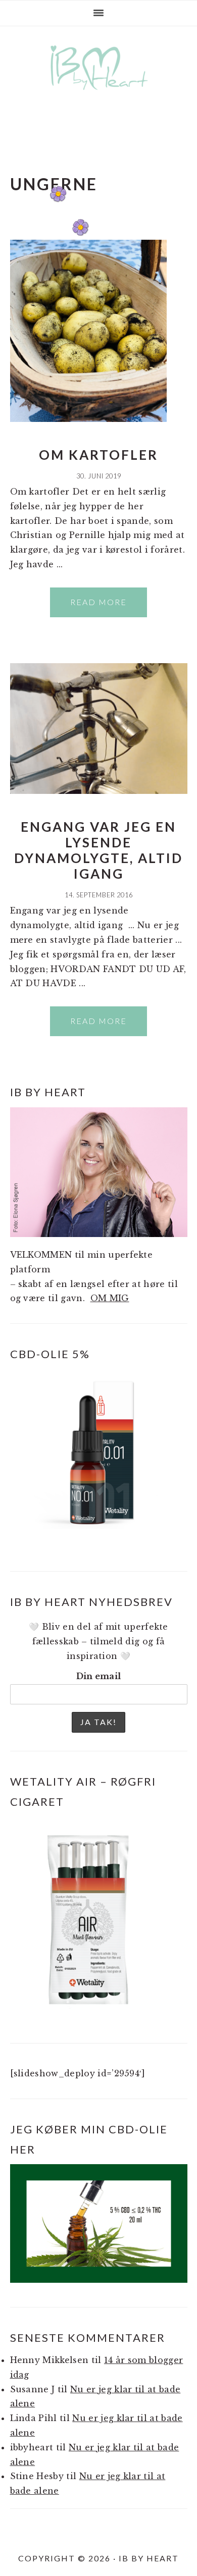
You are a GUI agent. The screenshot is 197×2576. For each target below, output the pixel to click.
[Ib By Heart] (99, 95)
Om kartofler (98, 455)
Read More (98, 602)
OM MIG (110, 1298)
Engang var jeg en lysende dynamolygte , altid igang (98, 850)
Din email (99, 1676)
